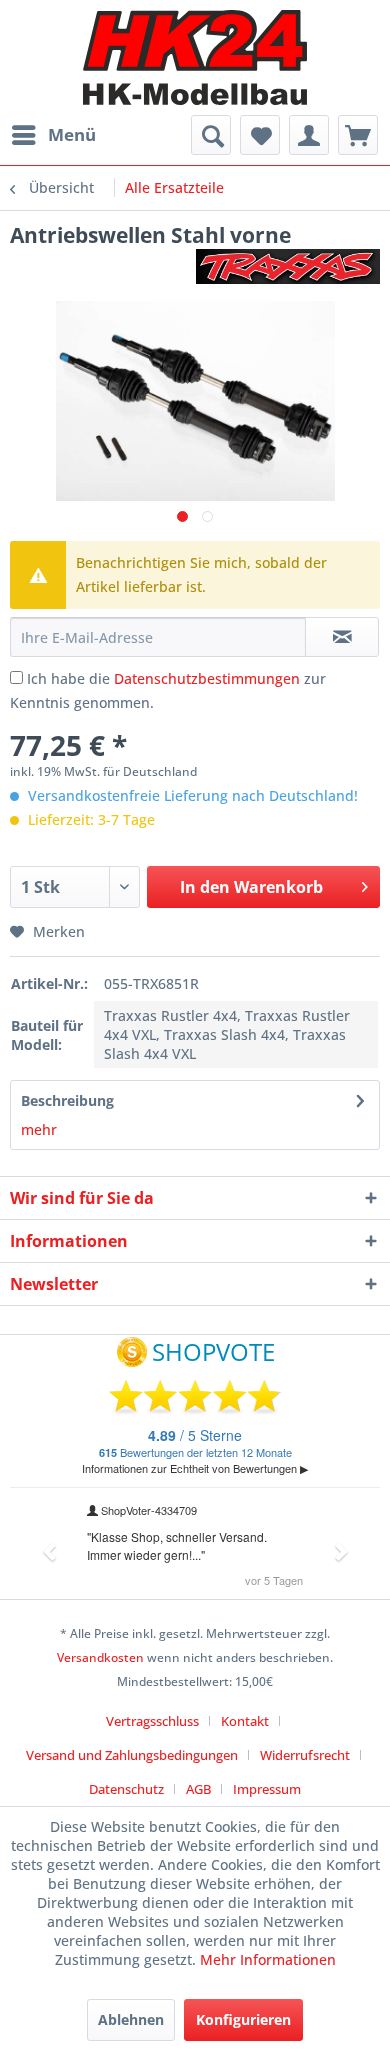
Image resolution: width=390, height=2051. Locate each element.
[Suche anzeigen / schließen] (211, 135)
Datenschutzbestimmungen (207, 678)
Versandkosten (100, 1657)
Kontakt (245, 1721)
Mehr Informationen (268, 1959)
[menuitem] (53, 135)
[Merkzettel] (260, 135)
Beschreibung (67, 1100)
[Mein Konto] (309, 135)
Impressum (267, 1789)
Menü (72, 134)
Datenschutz (126, 1789)
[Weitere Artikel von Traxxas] (288, 266)
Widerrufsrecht (305, 1755)
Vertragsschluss (152, 1721)
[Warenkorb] (358, 135)
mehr (39, 1129)
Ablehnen (131, 2019)
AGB (198, 1789)
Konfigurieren (243, 2019)
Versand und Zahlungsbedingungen (132, 1755)
